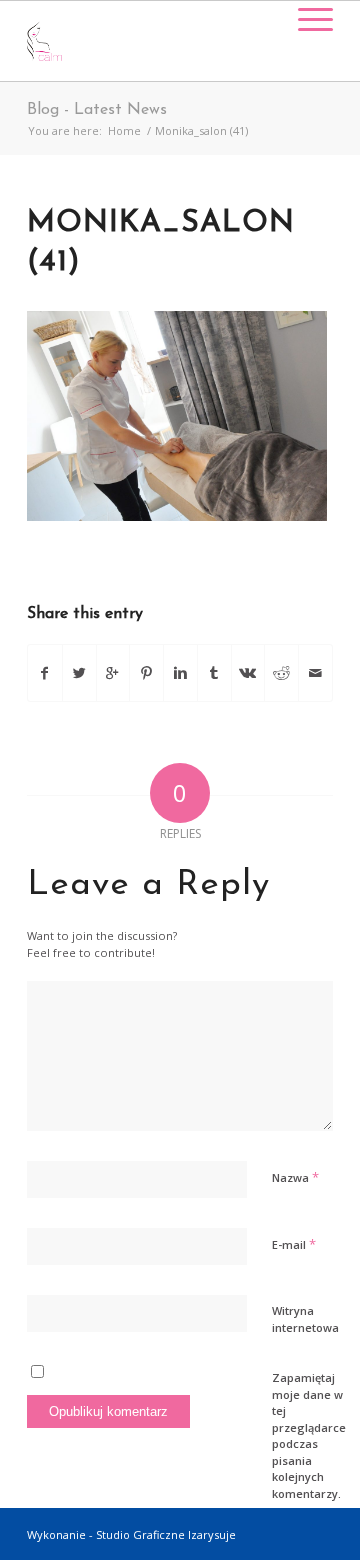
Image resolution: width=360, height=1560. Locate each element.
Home (124, 130)
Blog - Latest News (97, 110)
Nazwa (295, 1177)
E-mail (294, 1244)
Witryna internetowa (305, 1319)
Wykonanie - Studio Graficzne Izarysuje (131, 1534)
